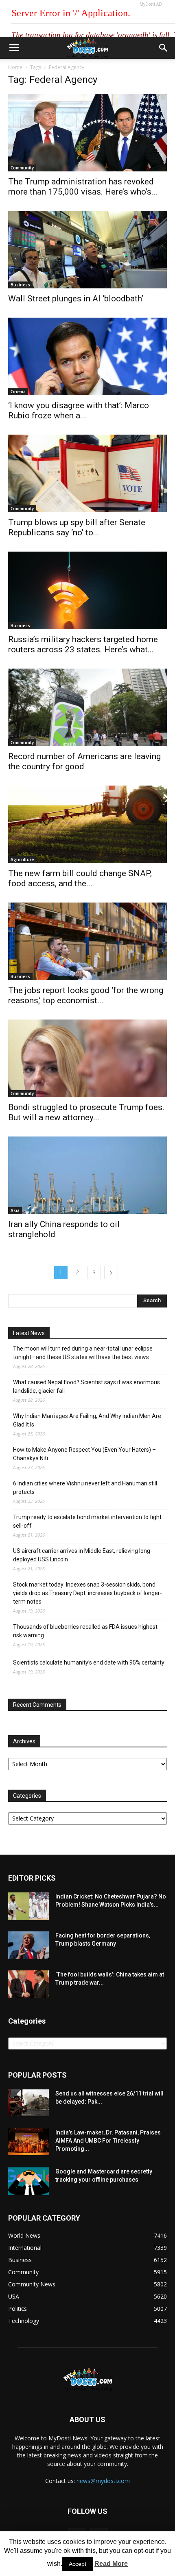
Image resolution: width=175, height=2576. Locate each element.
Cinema (18, 392)
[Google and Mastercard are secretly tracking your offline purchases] (28, 2181)
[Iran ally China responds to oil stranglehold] (87, 1175)
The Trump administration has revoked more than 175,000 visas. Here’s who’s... (83, 187)
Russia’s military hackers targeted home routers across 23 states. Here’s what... (83, 644)
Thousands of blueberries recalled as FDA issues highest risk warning (85, 1631)
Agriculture (22, 859)
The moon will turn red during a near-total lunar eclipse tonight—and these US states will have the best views (83, 1353)
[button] (164, 48)
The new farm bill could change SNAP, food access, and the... (80, 878)
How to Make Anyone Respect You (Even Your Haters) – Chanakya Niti (84, 1454)
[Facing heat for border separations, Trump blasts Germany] (28, 1945)
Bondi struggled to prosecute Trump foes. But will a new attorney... (86, 1112)
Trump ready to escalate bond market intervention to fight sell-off (87, 1521)
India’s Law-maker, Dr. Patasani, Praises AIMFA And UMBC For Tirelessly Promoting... (108, 2141)
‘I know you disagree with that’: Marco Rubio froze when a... (79, 410)
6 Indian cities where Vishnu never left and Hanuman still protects (85, 1488)
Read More (111, 2564)
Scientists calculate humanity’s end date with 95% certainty (89, 1662)
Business (20, 285)
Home (15, 67)
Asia (15, 1210)
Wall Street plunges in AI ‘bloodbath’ (76, 299)
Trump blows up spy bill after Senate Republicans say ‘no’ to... (77, 527)
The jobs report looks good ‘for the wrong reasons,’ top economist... (86, 995)
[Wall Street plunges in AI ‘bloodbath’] (87, 250)
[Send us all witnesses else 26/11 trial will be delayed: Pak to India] (28, 2103)
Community (22, 168)
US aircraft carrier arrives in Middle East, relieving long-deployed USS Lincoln (83, 1555)
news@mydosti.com (103, 2481)
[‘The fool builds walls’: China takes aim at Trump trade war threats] (28, 1984)
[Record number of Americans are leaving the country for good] (87, 707)
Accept (78, 2564)
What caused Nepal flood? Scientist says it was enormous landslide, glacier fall (86, 1386)
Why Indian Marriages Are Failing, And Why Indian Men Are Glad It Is (87, 1420)
